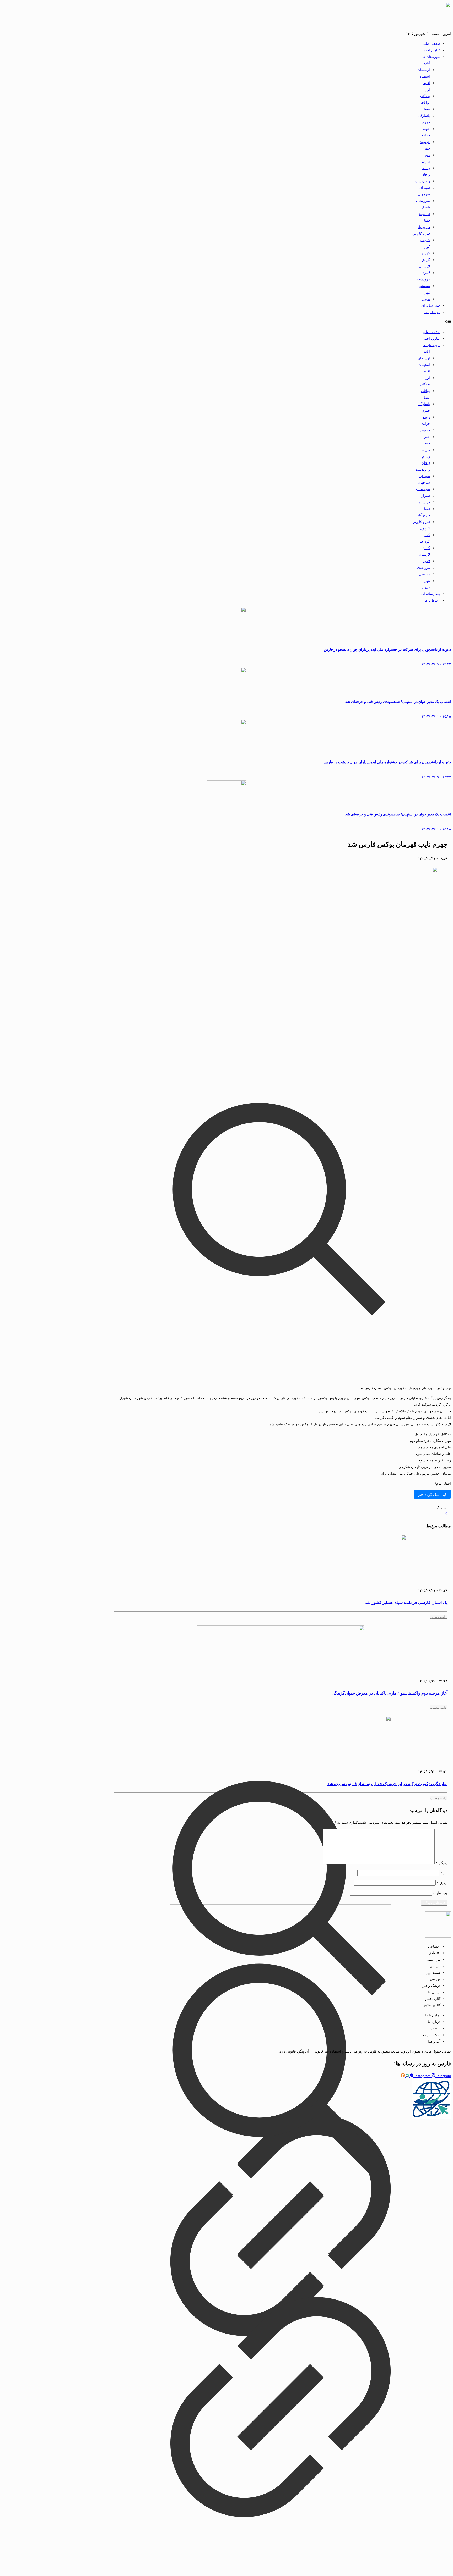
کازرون (425, 240)
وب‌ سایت (440, 1893)
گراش (426, 260)
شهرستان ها (432, 57)
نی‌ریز (426, 299)
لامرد (426, 273)
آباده (427, 63)
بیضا (427, 109)
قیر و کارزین (421, 233)
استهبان (424, 76)
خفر (427, 148)
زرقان (426, 174)
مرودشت (423, 279)
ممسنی (424, 286)
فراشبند (424, 214)
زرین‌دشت (423, 181)
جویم (426, 129)
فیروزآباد (424, 227)
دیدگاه (442, 1863)
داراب (426, 161)
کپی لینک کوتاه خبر (432, 1494)
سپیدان (425, 187)
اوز (428, 89)
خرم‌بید (425, 142)
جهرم (426, 122)
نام (444, 1873)
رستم (426, 168)
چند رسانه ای (431, 305)
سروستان (423, 201)
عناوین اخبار (432, 50)
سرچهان (424, 194)
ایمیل (442, 1883)
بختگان (425, 96)
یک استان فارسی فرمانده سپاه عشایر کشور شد (406, 1602)
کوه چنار (424, 253)
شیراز (426, 207)
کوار (427, 246)
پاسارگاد (424, 115)
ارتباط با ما (432, 312)
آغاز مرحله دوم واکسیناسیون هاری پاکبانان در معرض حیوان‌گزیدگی (390, 1693)
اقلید (427, 83)
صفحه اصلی (432, 43)
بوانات (425, 102)
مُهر (427, 292)
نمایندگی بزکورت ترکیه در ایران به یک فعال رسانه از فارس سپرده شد (387, 1784)
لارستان (424, 266)
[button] (226, 322)
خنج (427, 155)
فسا (427, 220)
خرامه (426, 135)
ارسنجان (424, 70)
